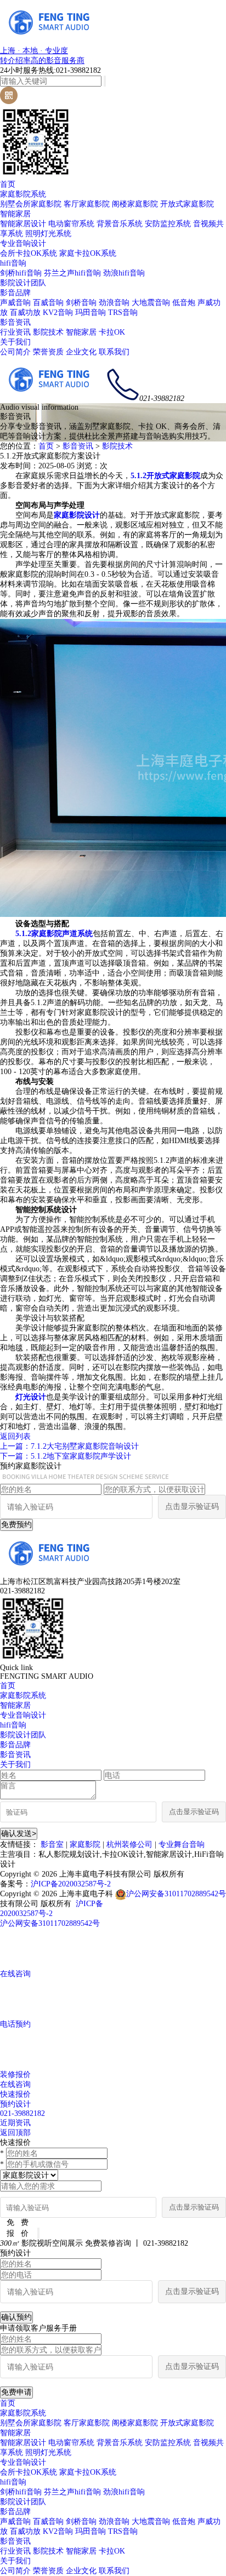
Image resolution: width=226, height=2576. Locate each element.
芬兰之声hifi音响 (72, 273)
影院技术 (48, 332)
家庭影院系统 (23, 194)
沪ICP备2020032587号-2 (71, 1884)
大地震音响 (151, 303)
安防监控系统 (168, 224)
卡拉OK (112, 332)
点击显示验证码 (192, 1507)
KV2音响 (58, 312)
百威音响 (48, 303)
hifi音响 (13, 263)
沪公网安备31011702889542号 (176, 1894)
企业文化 (81, 352)
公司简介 (15, 352)
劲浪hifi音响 (124, 273)
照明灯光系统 (48, 234)
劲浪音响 (114, 303)
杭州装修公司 (129, 1844)
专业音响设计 (23, 243)
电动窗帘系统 (71, 224)
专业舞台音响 (182, 1844)
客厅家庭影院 (87, 204)
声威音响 (15, 303)
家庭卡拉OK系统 (88, 253)
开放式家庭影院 (187, 204)
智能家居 (15, 214)
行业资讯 (15, 332)
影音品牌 (15, 293)
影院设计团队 (23, 283)
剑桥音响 (81, 303)
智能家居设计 (23, 224)
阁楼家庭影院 (135, 204)
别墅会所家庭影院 (31, 204)
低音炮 (184, 303)
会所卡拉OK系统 (29, 253)
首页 (8, 184)
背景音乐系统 (120, 224)
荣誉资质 (48, 352)
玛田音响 (91, 312)
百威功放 (25, 312)
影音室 (52, 1844)
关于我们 (15, 342)
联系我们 (114, 352)
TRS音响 (123, 312)
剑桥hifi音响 (21, 273)
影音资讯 (15, 322)
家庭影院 (85, 1844)
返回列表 (15, 1436)
